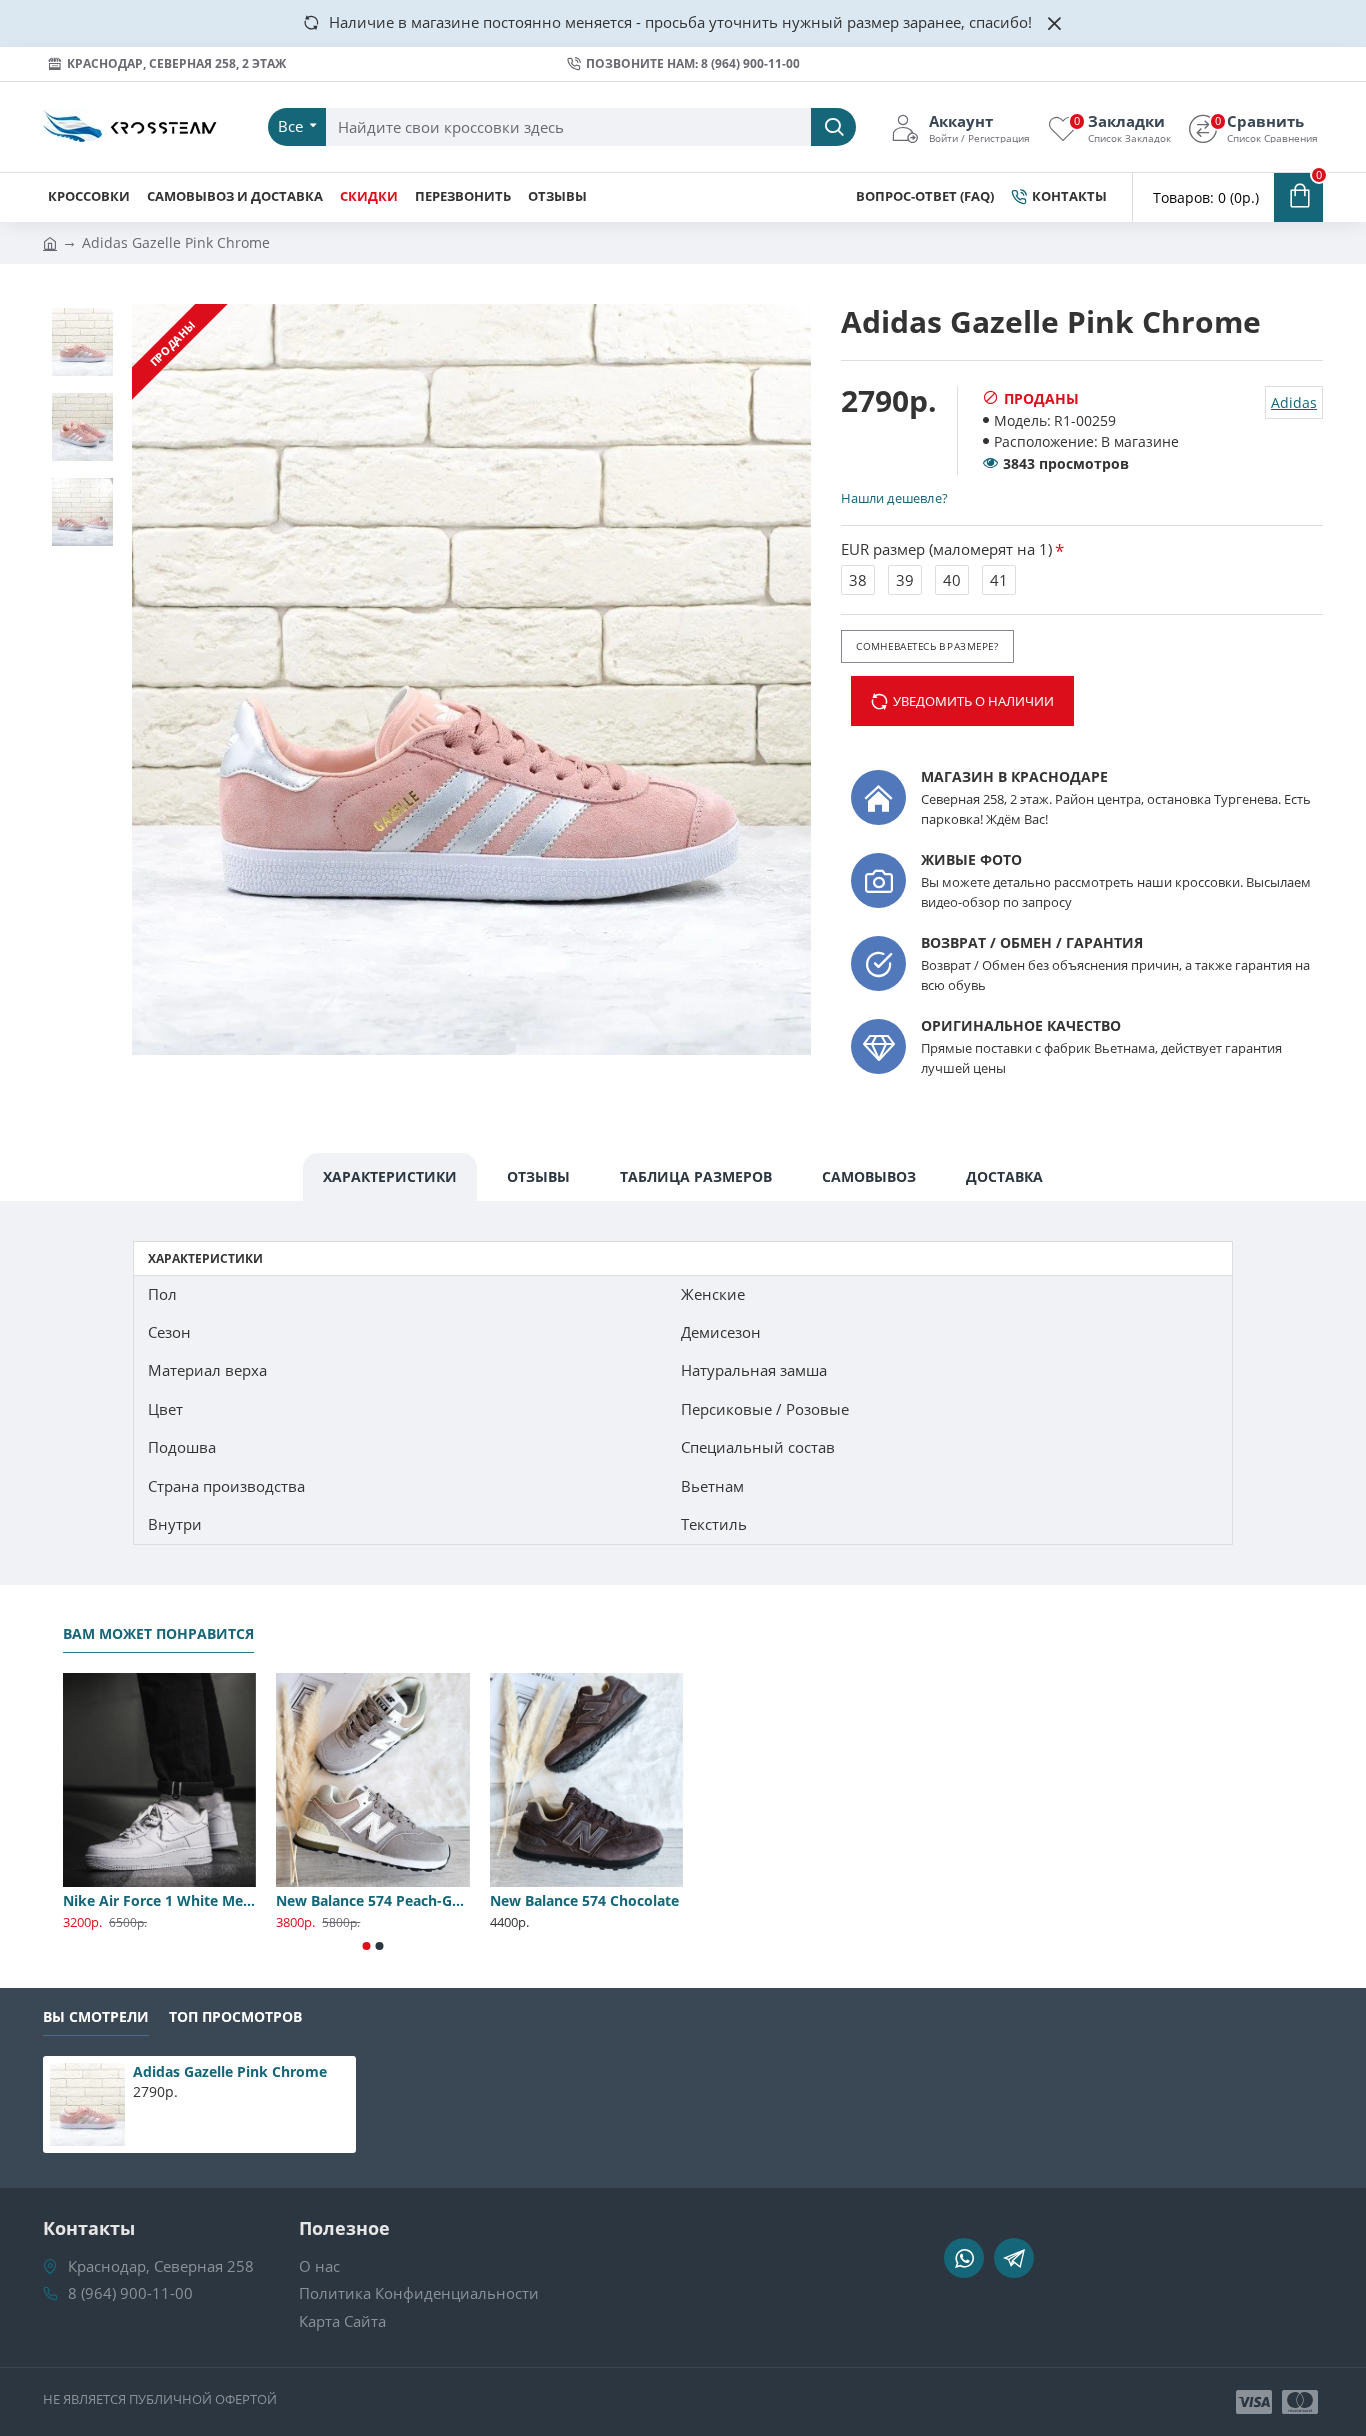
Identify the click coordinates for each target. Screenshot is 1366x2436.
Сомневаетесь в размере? (927, 646)
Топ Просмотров (235, 2017)
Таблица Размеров (696, 1176)
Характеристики (390, 1176)
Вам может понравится (158, 1634)
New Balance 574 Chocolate (584, 1901)
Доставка (1004, 1176)
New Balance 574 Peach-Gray (372, 1901)
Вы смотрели (96, 2017)
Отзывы (538, 1176)
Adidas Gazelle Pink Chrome (230, 2072)
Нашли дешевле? (894, 498)
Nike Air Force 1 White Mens (159, 1901)
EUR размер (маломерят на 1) (946, 549)
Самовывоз (869, 1176)
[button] (367, 1946)
